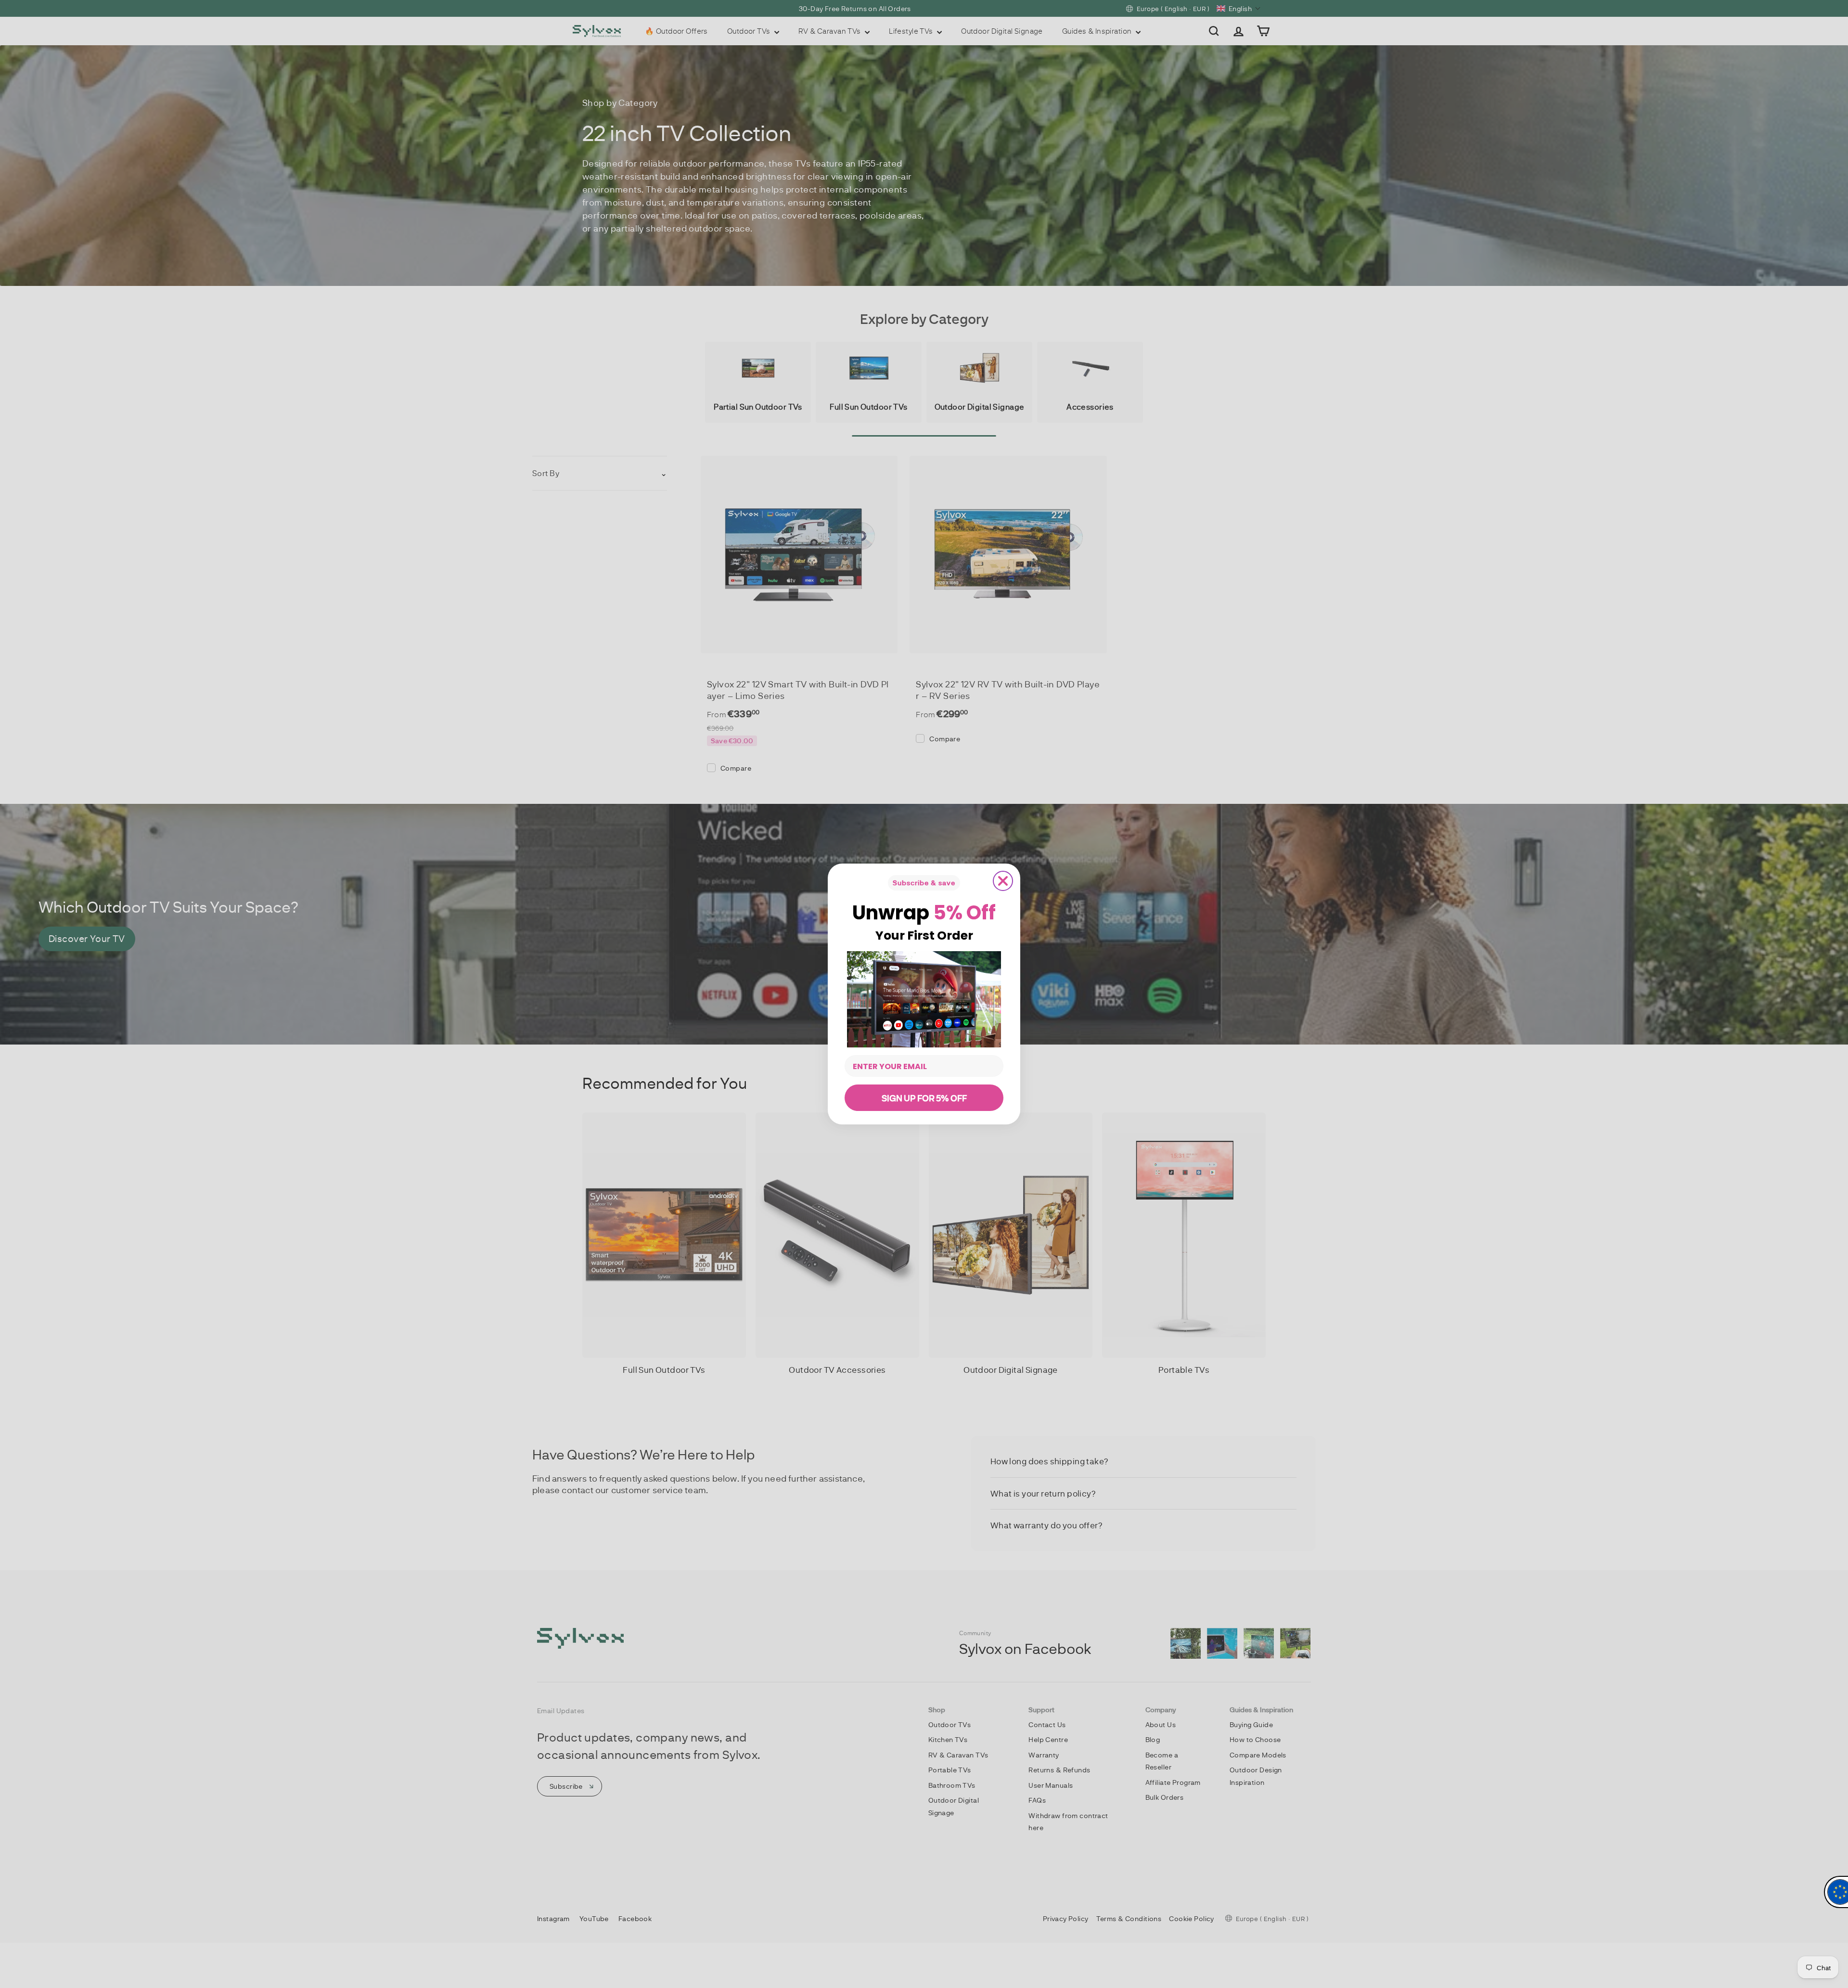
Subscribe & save (924, 883)
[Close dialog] (1003, 881)
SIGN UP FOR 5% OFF (924, 1098)
